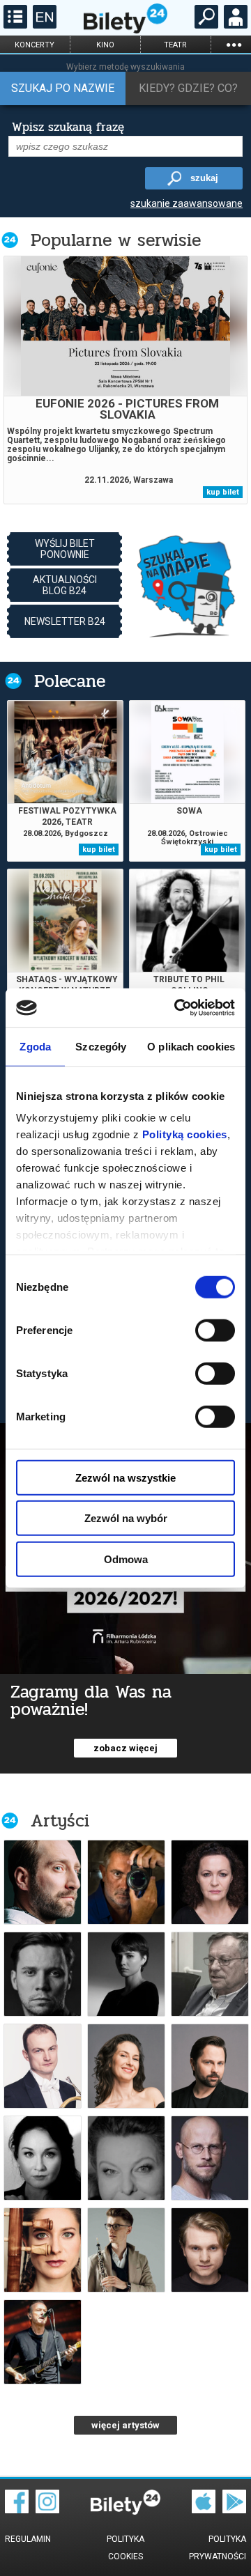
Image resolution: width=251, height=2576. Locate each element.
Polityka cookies (125, 2548)
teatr (175, 45)
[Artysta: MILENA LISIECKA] (126, 2158)
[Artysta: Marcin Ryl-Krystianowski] (210, 2158)
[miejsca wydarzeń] (187, 585)
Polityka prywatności (218, 2548)
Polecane (70, 681)
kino (105, 45)
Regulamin (28, 2539)
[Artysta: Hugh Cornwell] (43, 2342)
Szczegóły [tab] (101, 1046)
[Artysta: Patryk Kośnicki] (210, 2066)
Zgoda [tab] (35, 1046)
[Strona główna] (125, 30)
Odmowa (126, 1559)
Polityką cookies (185, 1134)
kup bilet (223, 492)
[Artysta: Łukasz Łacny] (43, 2066)
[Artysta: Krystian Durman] (43, 1882)
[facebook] (17, 2510)
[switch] (215, 1330)
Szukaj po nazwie (63, 88)
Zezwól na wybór (126, 1518)
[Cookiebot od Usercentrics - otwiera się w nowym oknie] (177, 1008)
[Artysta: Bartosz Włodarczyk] (210, 2250)
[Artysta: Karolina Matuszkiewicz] (43, 2250)
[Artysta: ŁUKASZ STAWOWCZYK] (43, 1974)
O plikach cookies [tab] (191, 1046)
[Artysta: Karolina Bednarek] (126, 1974)
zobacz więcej (125, 1748)
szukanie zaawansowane (187, 203)
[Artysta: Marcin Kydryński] (126, 1882)
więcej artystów (125, 2425)
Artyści (60, 1821)
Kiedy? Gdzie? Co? (188, 88)
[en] (43, 25)
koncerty (35, 45)
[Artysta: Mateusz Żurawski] (126, 2250)
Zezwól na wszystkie (125, 1477)
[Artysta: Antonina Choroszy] (210, 1882)
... (234, 44)
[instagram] (47, 2510)
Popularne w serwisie (116, 240)
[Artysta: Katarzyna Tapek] (126, 2066)
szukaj (204, 178)
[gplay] (234, 2510)
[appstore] (204, 2510)
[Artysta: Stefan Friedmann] (210, 1974)
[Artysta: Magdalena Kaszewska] (43, 2158)
